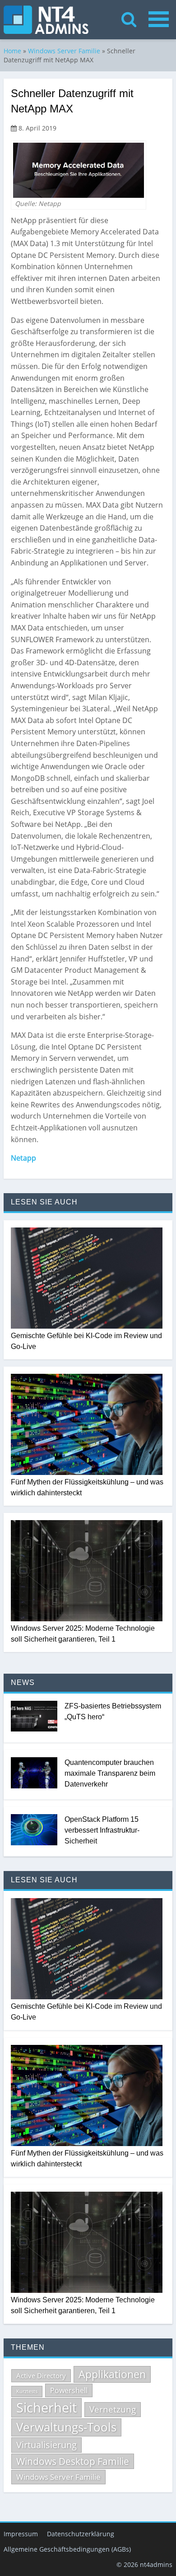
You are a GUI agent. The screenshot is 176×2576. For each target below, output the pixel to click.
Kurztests (27, 2391)
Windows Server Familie (64, 51)
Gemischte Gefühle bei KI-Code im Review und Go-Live (86, 1341)
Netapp (23, 1158)
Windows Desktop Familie (73, 2461)
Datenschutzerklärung (81, 2534)
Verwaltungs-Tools (66, 2427)
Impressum (21, 2534)
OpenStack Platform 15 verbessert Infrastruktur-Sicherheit (102, 1830)
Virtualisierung (46, 2445)
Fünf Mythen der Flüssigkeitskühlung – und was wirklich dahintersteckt (87, 1487)
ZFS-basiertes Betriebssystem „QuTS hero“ (113, 1711)
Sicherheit (46, 2408)
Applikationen (112, 2374)
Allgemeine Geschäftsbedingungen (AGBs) (67, 2549)
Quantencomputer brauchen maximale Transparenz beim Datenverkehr (110, 1773)
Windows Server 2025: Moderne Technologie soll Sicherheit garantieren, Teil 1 (83, 1634)
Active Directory (41, 2375)
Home (12, 51)
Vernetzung (113, 2409)
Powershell (69, 2390)
